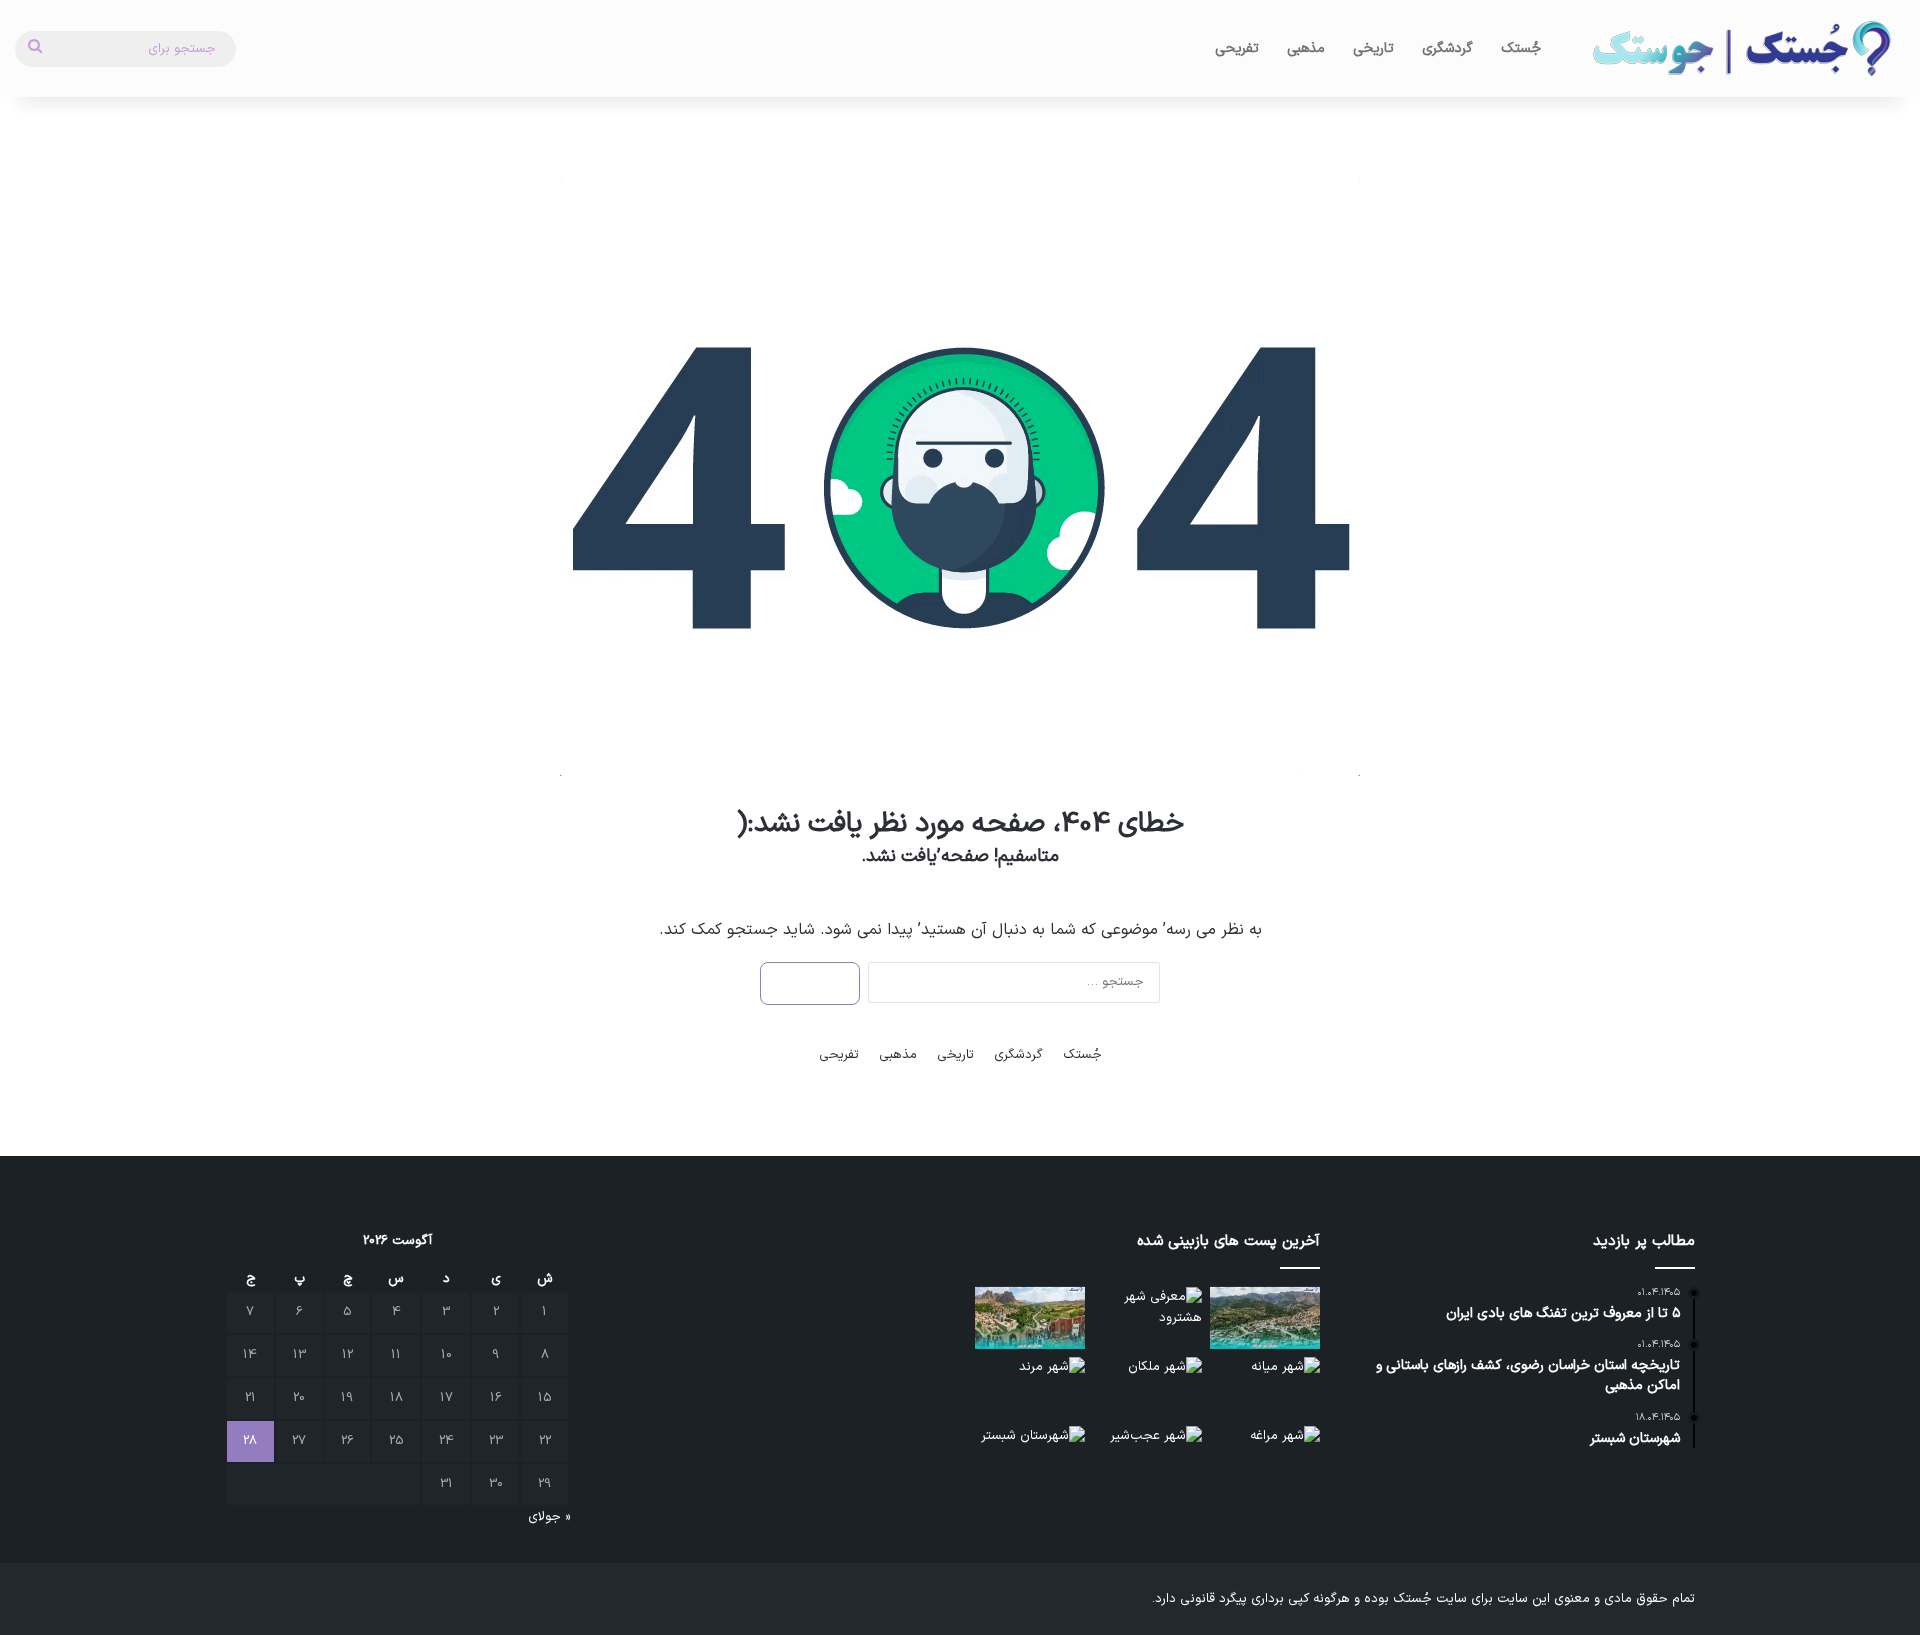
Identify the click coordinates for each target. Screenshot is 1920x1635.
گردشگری (1447, 48)
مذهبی (1306, 48)
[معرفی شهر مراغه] (1265, 1457)
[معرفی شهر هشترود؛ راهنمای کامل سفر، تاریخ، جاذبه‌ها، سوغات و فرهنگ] (1148, 1318)
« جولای (549, 1517)
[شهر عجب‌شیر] (1148, 1457)
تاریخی (1373, 48)
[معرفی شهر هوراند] (1265, 1318)
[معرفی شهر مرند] (1030, 1388)
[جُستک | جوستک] (1740, 48)
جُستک (1521, 48)
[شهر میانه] (1265, 1388)
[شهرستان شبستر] (1030, 1457)
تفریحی (1237, 48)
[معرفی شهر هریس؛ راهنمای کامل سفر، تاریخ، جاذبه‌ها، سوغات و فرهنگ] (1030, 1318)
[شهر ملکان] (1148, 1388)
